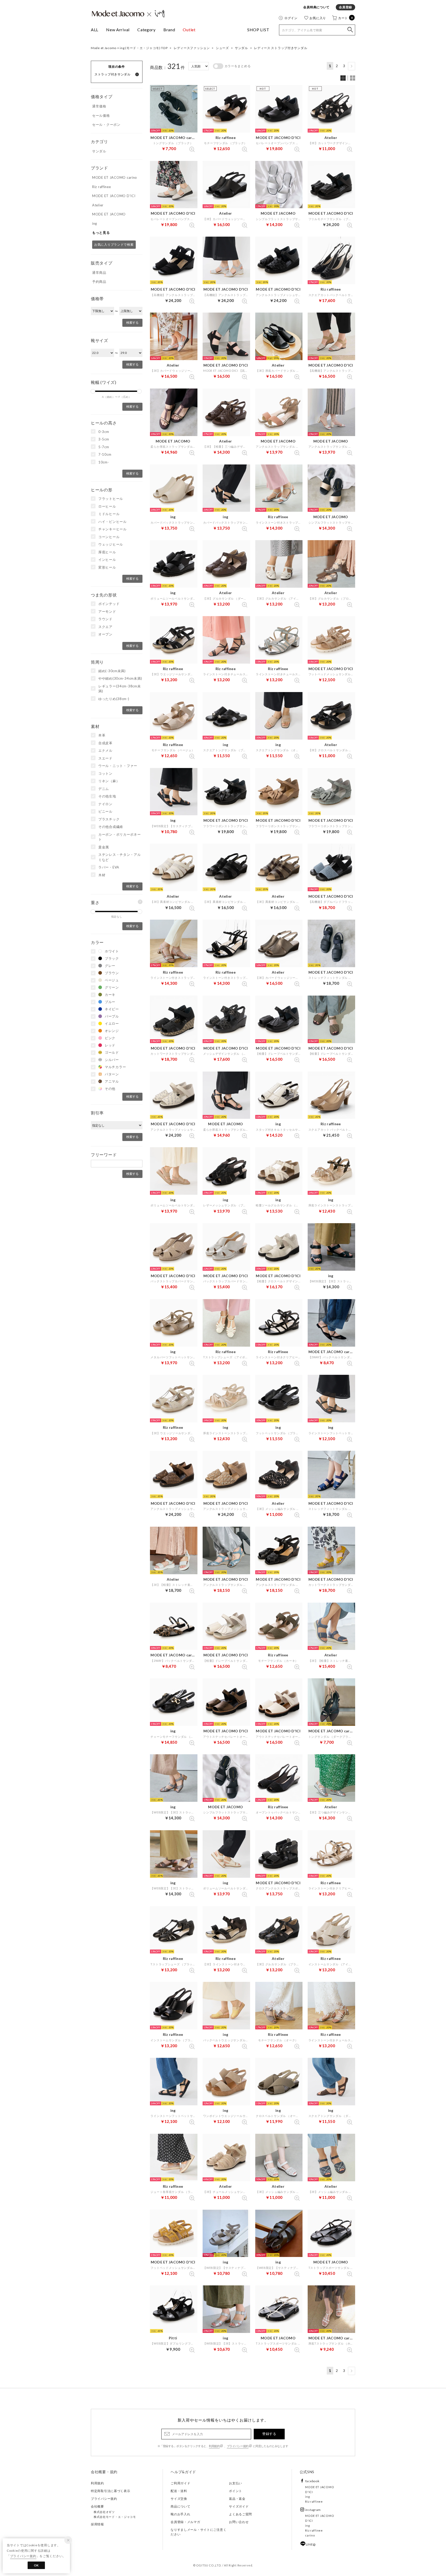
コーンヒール (109, 537)
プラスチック (109, 819)
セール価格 (101, 115)
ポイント (236, 2491)
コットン (105, 773)
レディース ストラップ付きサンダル (281, 48)
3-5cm (104, 439)
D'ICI (309, 2492)
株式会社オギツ (104, 2512)
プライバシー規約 (238, 2446)
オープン (105, 634)
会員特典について (316, 7)
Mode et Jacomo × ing (128, 14)
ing (307, 2497)
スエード (105, 758)
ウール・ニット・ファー (118, 766)
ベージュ (112, 980)
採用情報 (97, 2524)
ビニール (105, 811)
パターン (112, 1074)
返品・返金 (237, 2499)
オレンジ (112, 1031)
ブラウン (112, 973)
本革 (102, 735)
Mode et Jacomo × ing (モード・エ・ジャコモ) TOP (129, 48)
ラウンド (105, 619)
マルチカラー (115, 1067)
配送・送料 (179, 2491)
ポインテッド (109, 604)
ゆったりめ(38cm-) (114, 699)
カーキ (110, 995)
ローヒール (107, 506)
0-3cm (104, 432)
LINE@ (311, 2544)
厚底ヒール (107, 552)
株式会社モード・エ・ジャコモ (115, 2517)
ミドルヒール (109, 514)
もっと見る (101, 232)
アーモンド (107, 611)
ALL (95, 30)
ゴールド (112, 1052)
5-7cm (104, 447)
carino (310, 2535)
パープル (112, 1016)
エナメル (105, 750)
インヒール (107, 560)
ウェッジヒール (111, 544)
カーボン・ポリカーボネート (120, 837)
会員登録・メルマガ (185, 2522)
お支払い (236, 2483)
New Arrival (118, 30)
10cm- (104, 462)
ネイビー (112, 1009)
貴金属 (104, 847)
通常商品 (99, 273)
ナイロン (105, 804)
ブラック (112, 958)
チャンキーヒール (113, 529)
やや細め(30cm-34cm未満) (120, 678)
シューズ (222, 48)
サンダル (241, 48)
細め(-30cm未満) (112, 671)
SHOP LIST (258, 30)
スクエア (105, 627)
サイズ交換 (179, 2499)
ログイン (291, 18)
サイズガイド (239, 2506)
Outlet (189, 30)
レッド (110, 1045)
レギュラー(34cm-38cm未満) (120, 689)
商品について (180, 2506)
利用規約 (214, 2446)
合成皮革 (105, 743)
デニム (104, 789)
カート (346, 18)
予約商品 (99, 282)
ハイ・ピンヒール (113, 522)
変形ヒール (107, 567)
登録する (269, 2434)
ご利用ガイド (180, 2483)
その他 (110, 1089)
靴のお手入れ (180, 2514)
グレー (110, 966)
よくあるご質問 (240, 2514)
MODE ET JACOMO (320, 2487)
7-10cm (105, 454)
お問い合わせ (239, 2522)
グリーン (112, 987)
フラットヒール (111, 499)
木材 (102, 875)
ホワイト (112, 951)
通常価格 (99, 106)
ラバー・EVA (109, 867)
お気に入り (318, 18)
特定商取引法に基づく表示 (111, 2491)
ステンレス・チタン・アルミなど (120, 857)
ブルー (110, 1002)
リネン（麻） (109, 781)
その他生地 (107, 796)
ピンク (110, 1038)
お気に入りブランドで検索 (114, 245)
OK (36, 2565)
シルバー (112, 1060)
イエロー (112, 1023)
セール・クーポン (106, 125)
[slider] (93, 391)
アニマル (112, 1081)
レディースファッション (192, 48)
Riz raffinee (314, 2501)
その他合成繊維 (111, 827)
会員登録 (345, 7)
